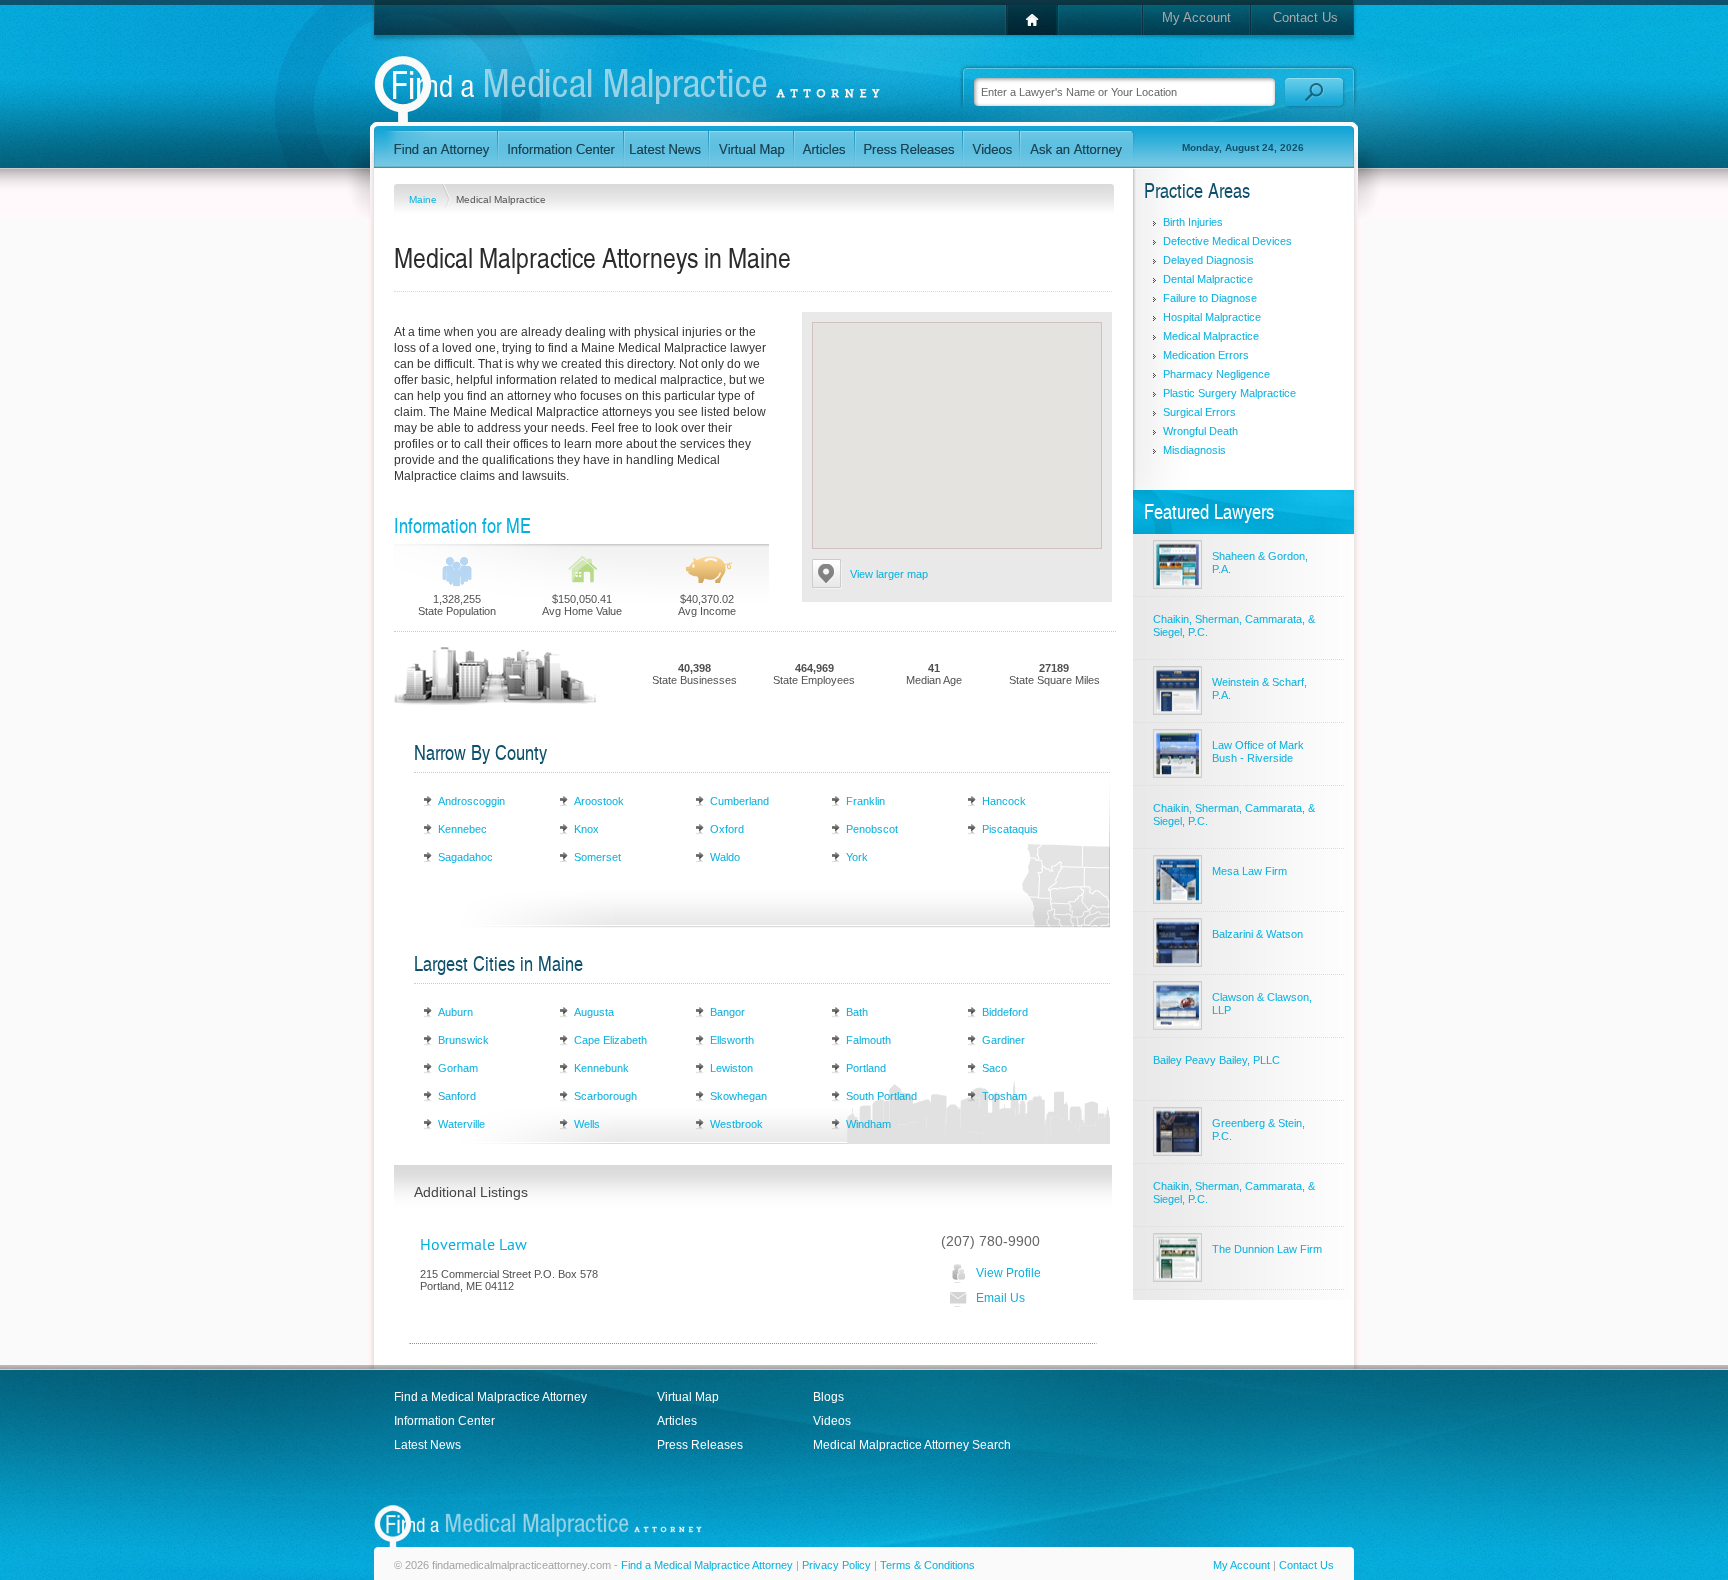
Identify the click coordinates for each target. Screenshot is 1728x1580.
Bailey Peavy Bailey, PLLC (1216, 1060)
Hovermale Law (473, 1245)
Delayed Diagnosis (1208, 260)
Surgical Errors (1199, 412)
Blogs (828, 1397)
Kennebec (462, 829)
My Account (1196, 17)
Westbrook (736, 1124)
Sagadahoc (465, 857)
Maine (424, 199)
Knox (586, 829)
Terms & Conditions (927, 1565)
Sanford (457, 1096)
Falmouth (868, 1040)
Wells (587, 1124)
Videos (832, 1421)
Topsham (1004, 1096)
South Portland (881, 1096)
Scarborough (605, 1096)
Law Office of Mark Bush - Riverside (1258, 751)
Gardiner (1003, 1040)
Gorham (458, 1068)
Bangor (727, 1012)
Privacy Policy (836, 1565)
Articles (677, 1421)
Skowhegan (738, 1096)
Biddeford (1005, 1012)
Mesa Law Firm (1249, 871)
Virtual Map (688, 1397)
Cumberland (739, 801)
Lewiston (731, 1068)
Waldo (725, 857)
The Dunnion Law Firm (1267, 1249)
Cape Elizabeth (610, 1040)
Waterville (461, 1124)
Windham (868, 1124)
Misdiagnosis (1194, 450)
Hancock (1004, 801)
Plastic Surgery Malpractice (1229, 393)
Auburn (455, 1012)
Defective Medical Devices (1227, 241)
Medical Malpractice (1211, 336)
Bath (857, 1012)
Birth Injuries (1193, 222)
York (857, 857)
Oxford (727, 829)
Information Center (444, 1421)
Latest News (427, 1445)
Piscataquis (1010, 829)
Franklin (865, 801)
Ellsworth (732, 1040)
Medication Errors (1206, 355)
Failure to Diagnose (1210, 298)
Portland (866, 1068)
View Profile (1008, 1273)
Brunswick (463, 1040)
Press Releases (700, 1445)
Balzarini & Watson (1257, 934)
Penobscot (872, 829)
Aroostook (599, 801)
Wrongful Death (1200, 431)
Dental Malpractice (1208, 279)
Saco (994, 1068)
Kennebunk (601, 1068)
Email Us (1000, 1298)
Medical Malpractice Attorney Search (912, 1445)
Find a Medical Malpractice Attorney (490, 1397)
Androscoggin (471, 801)
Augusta (594, 1012)
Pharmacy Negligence (1216, 374)
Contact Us (1305, 17)
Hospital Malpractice (1212, 317)
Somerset (597, 857)
